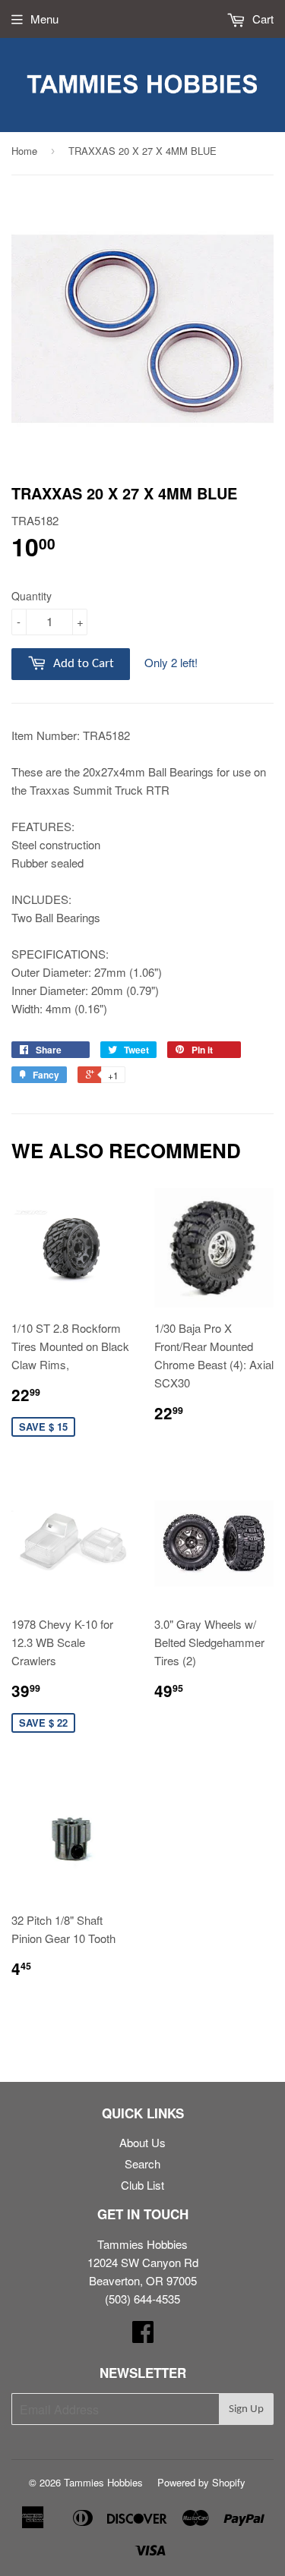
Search (142, 2163)
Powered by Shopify (201, 2482)
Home (24, 151)
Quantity (32, 596)
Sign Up (246, 2409)
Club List (142, 2185)
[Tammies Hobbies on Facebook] (143, 2336)
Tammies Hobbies (103, 2482)
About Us (142, 2142)
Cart (261, 19)
